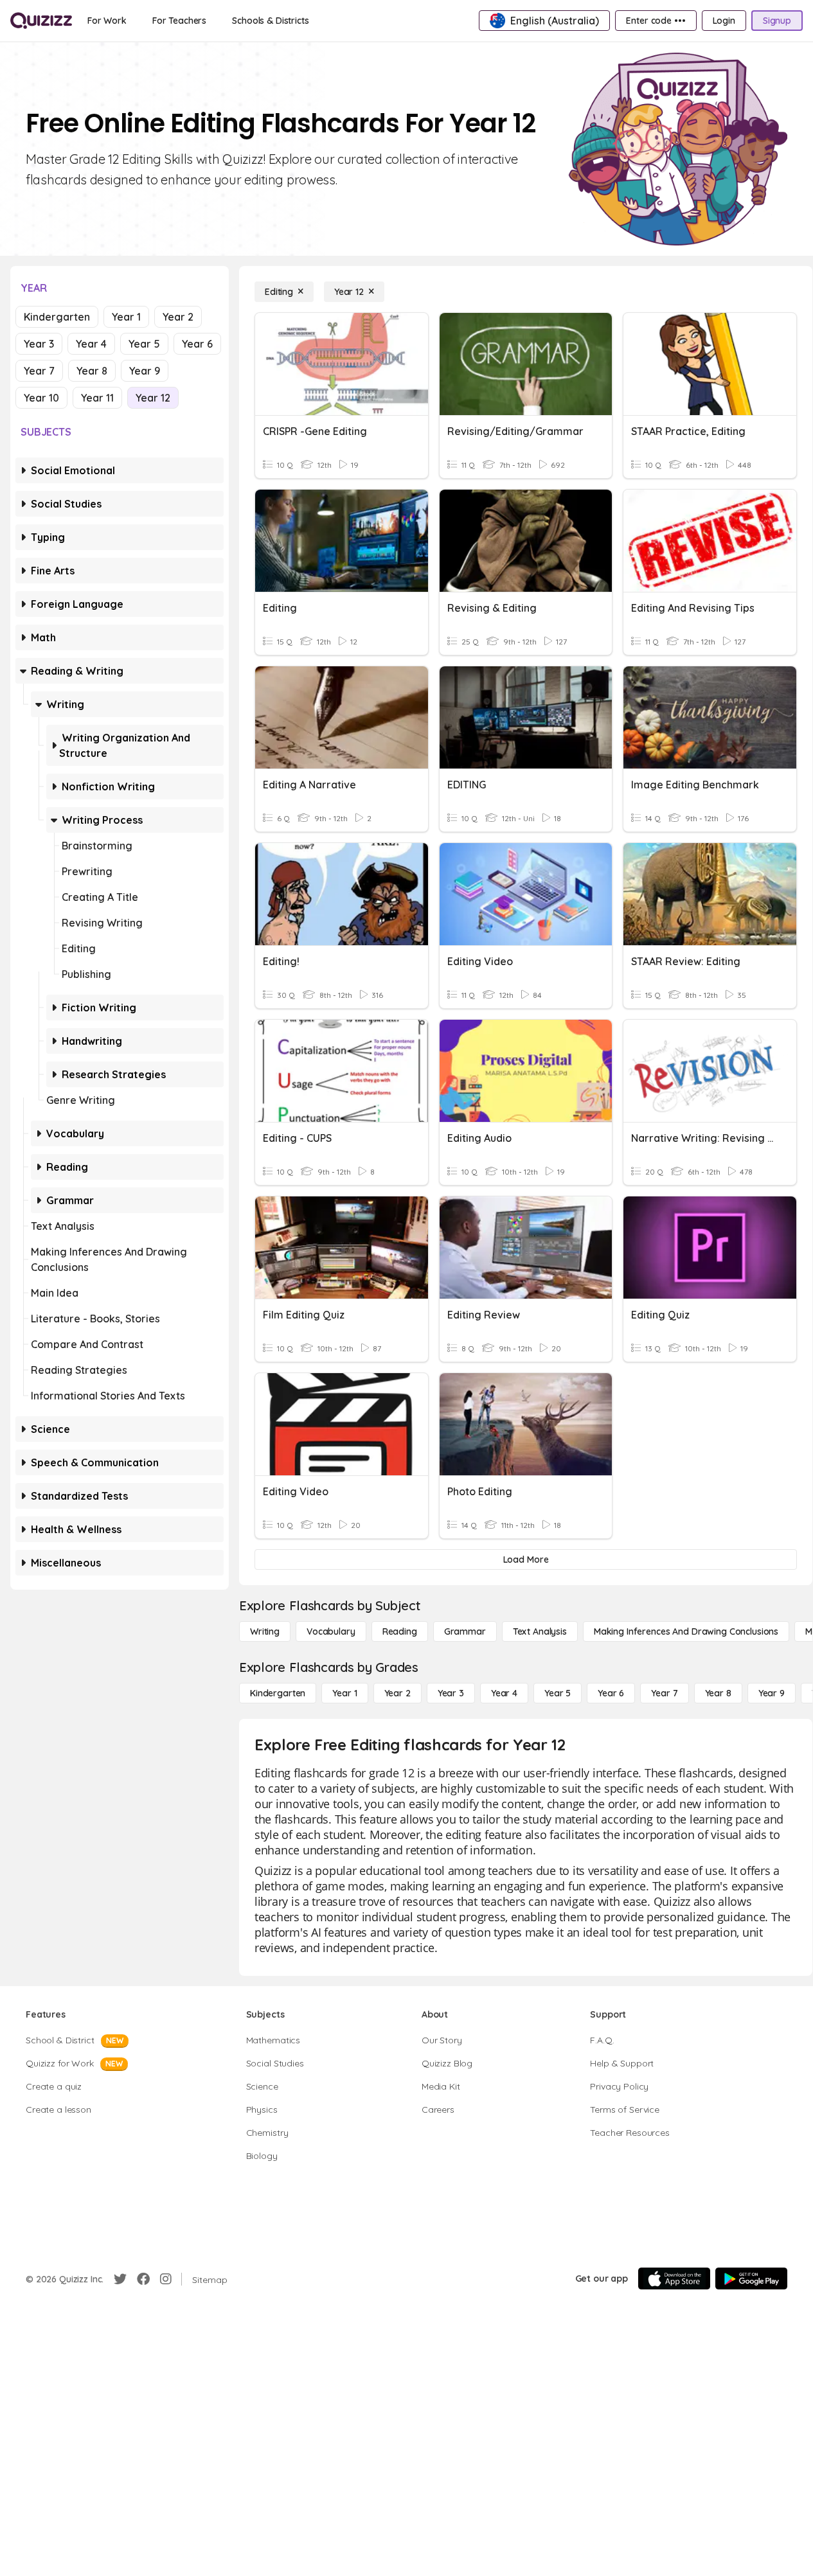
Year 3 (39, 344)
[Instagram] (166, 2279)
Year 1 (126, 317)
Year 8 (92, 371)
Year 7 (39, 371)
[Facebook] (143, 2279)
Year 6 (197, 344)
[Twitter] (120, 2279)
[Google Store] (751, 2278)
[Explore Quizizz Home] (41, 21)
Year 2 (178, 317)
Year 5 (144, 344)
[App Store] (674, 2278)
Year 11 (97, 398)
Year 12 (153, 398)
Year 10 (41, 398)
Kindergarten (57, 317)
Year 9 (145, 371)
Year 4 (91, 344)
